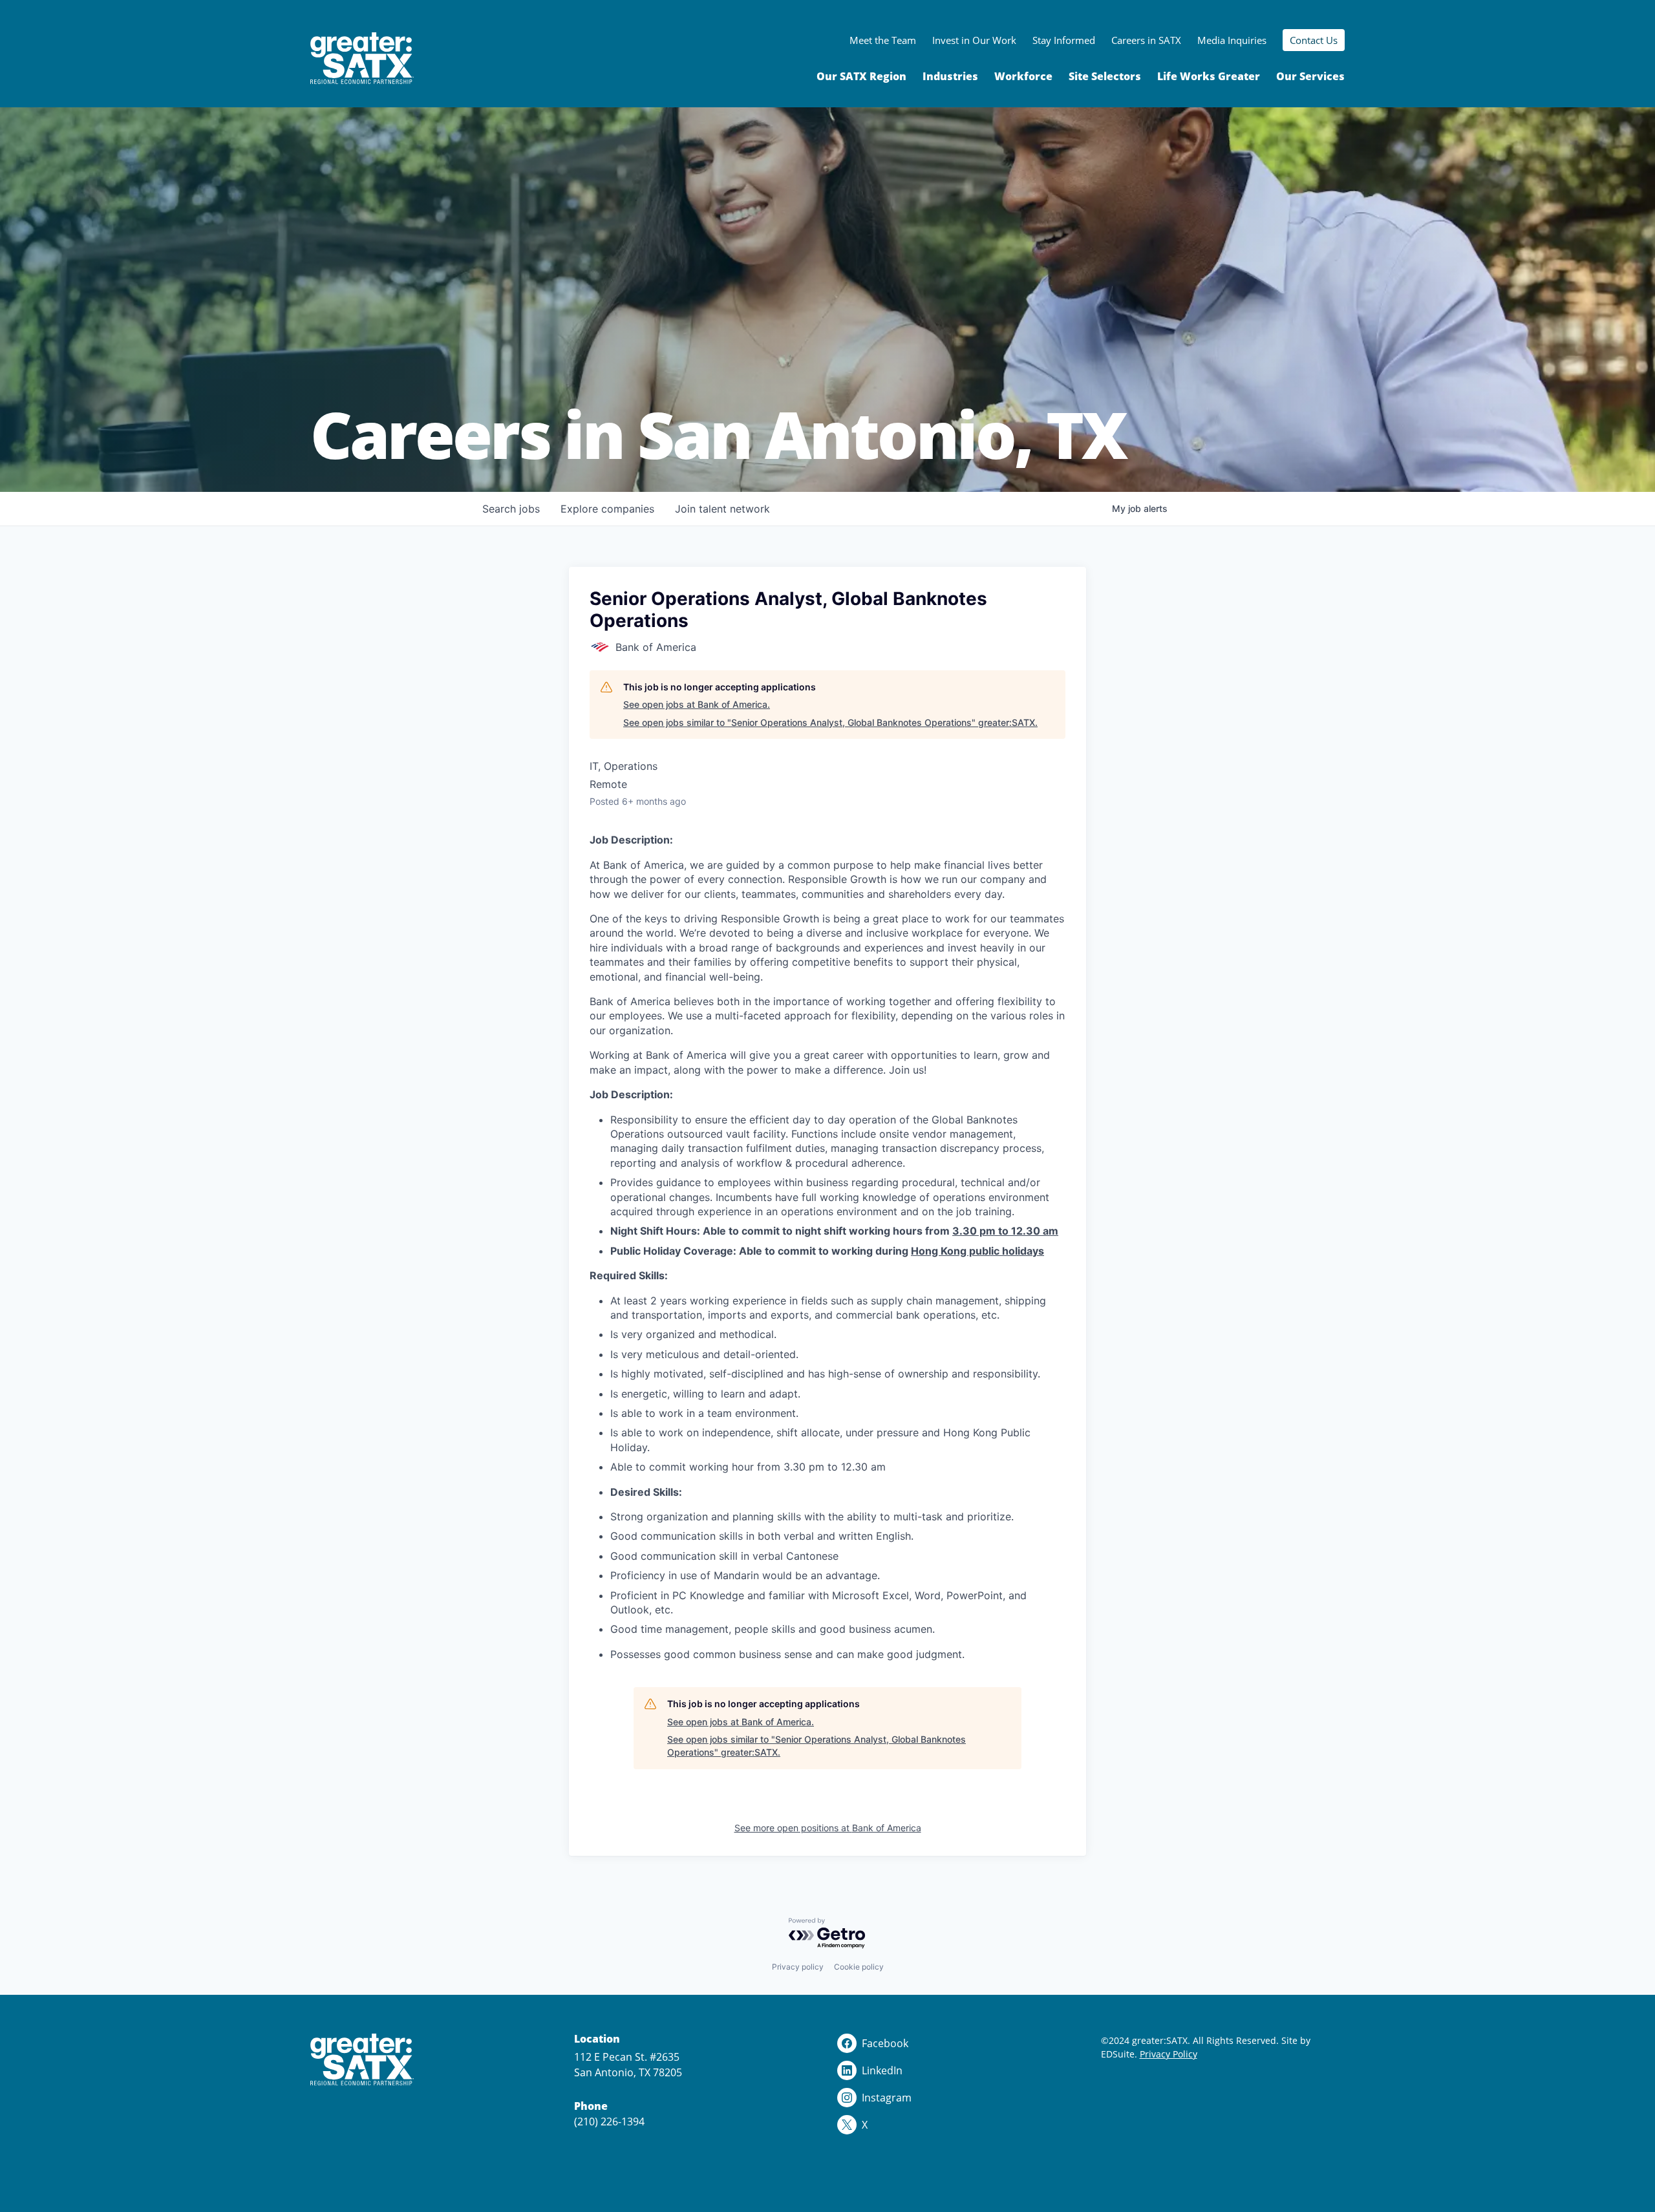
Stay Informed (1064, 40)
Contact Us (1314, 40)
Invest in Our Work (974, 40)
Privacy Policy (1169, 2054)
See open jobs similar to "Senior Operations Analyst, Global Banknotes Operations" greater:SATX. (830, 722)
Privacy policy (798, 1967)
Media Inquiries (1232, 40)
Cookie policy (859, 1967)
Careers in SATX (1146, 40)
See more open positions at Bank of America (828, 1828)
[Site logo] (362, 58)
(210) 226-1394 (609, 2122)
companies (607, 509)
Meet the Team (883, 40)
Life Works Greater (1209, 76)
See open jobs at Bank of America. (697, 704)
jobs (511, 509)
